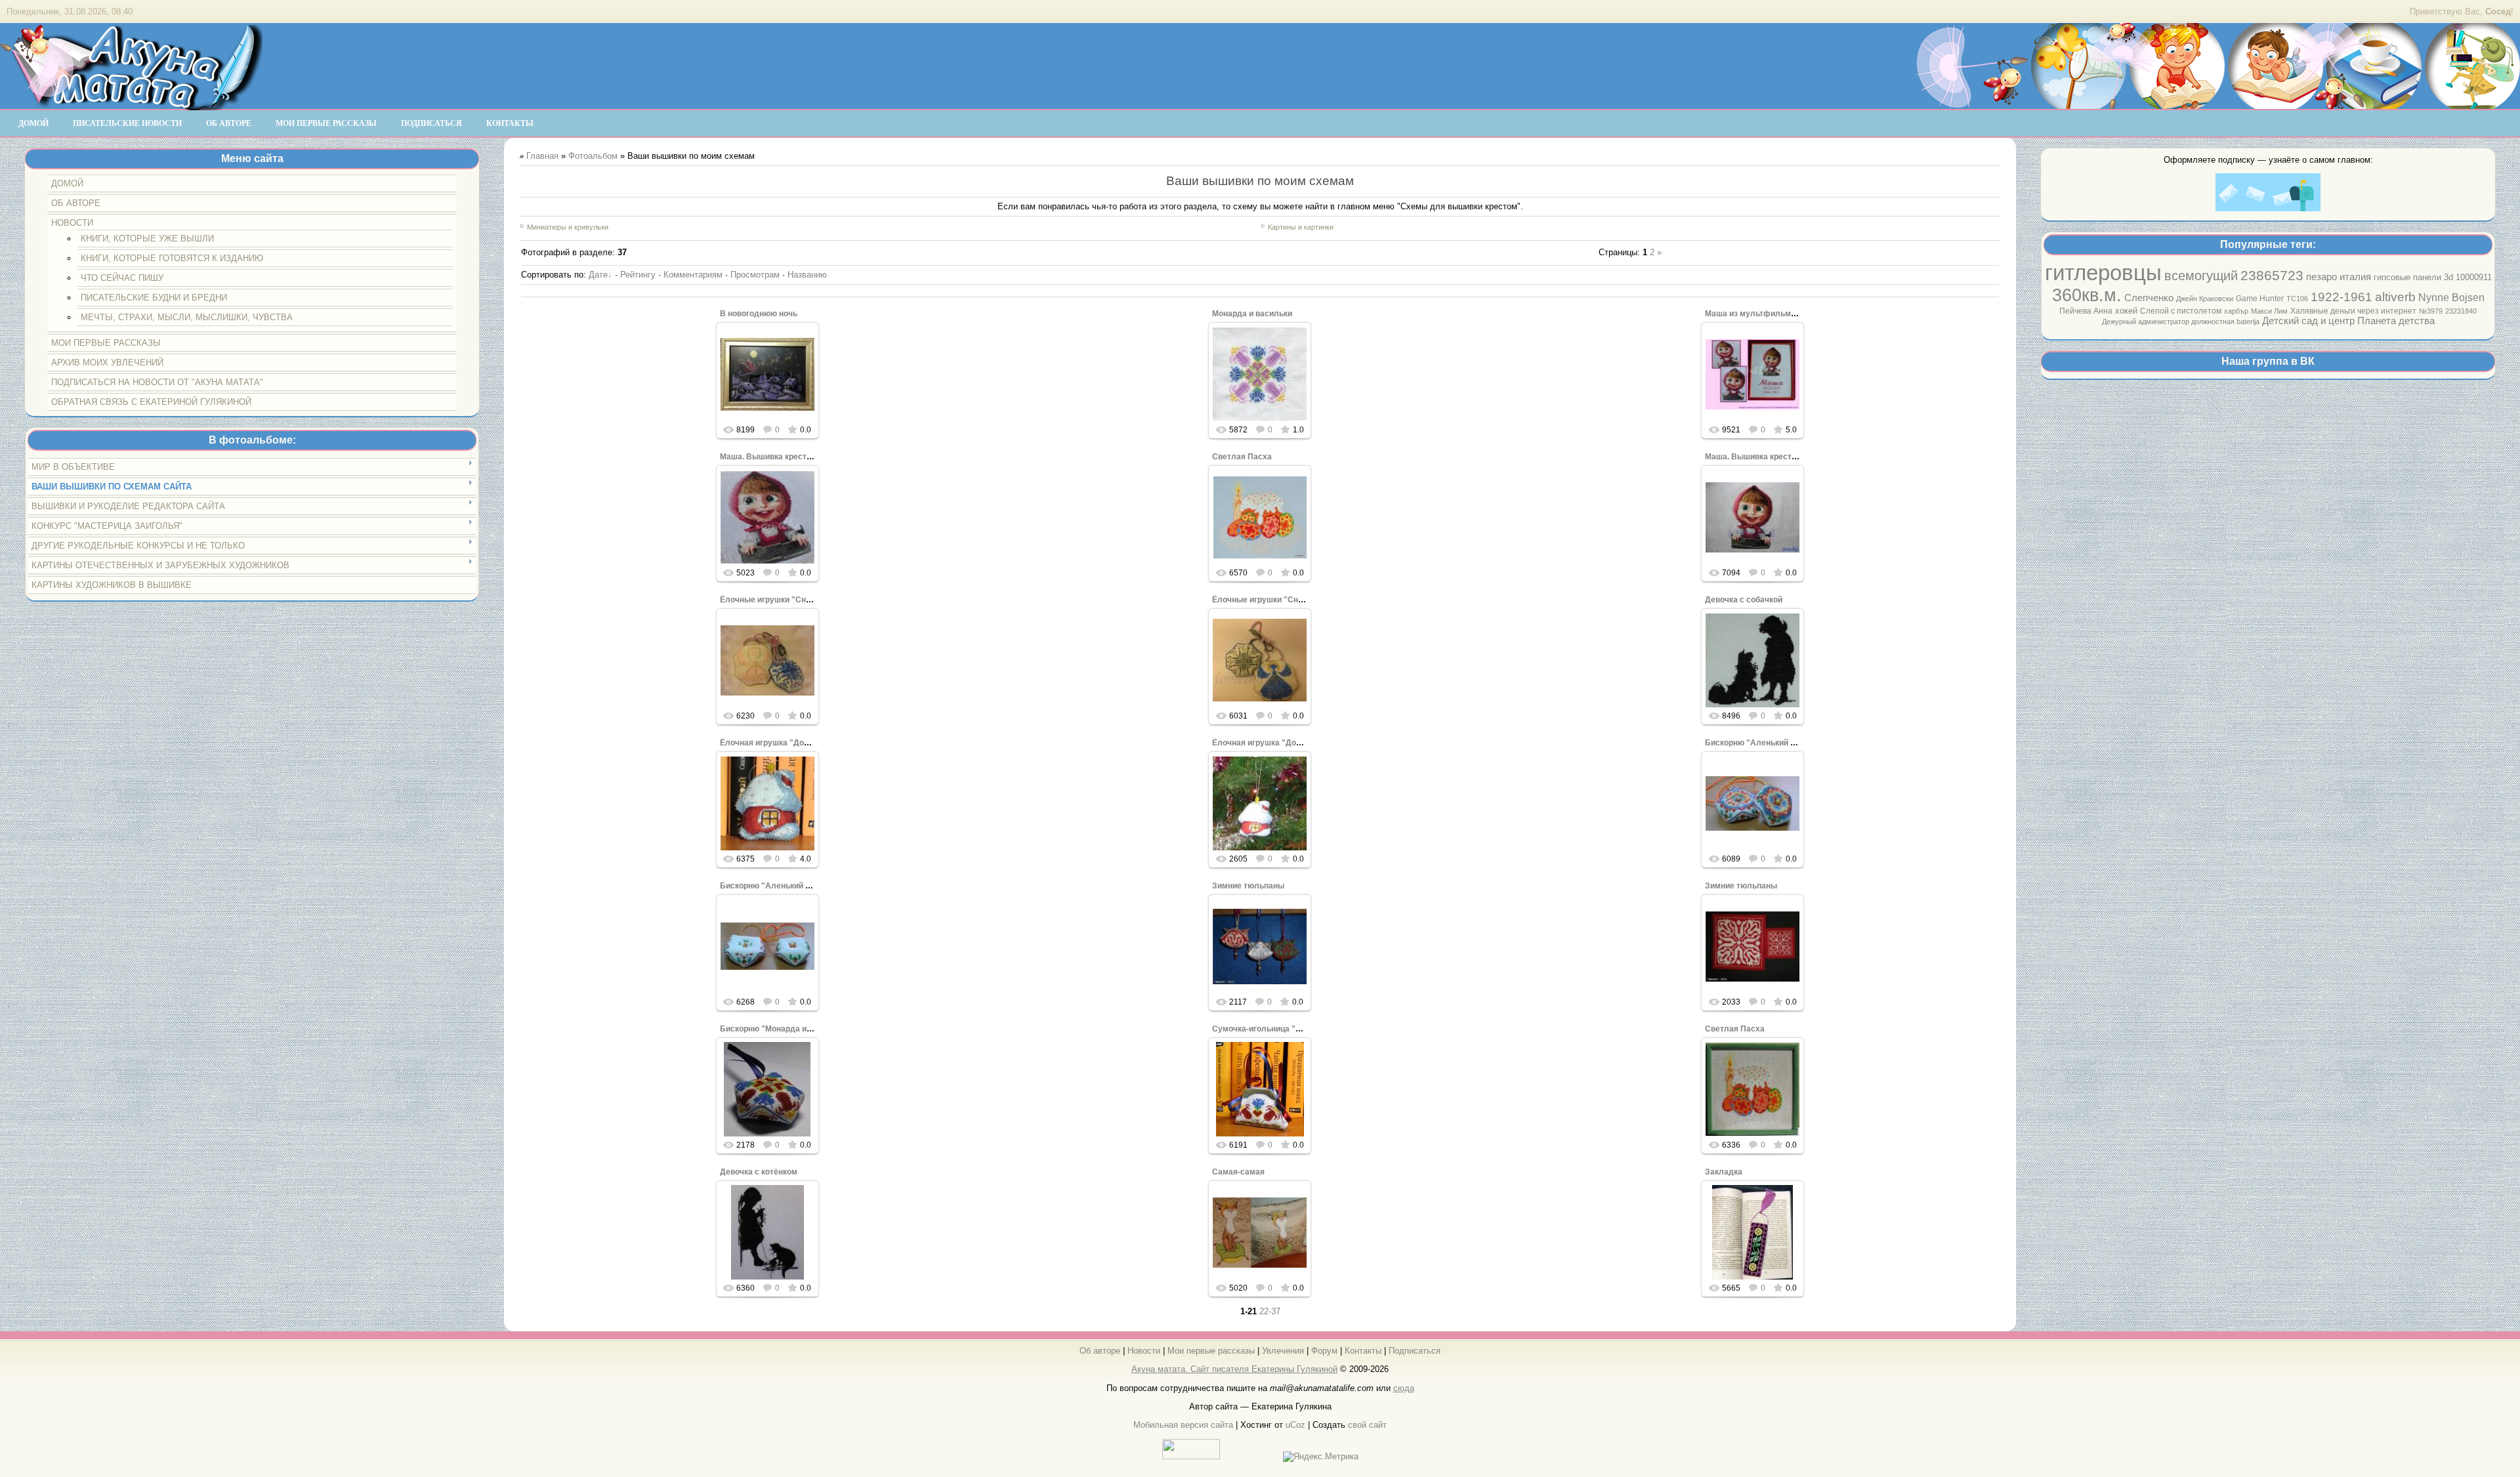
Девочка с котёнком (759, 1172)
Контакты (1363, 1351)
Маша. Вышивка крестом (768, 457)
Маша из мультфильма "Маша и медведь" (1788, 314)
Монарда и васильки (1252, 314)
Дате (598, 275)
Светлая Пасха (1242, 457)
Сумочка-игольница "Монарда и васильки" (1296, 1029)
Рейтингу (638, 275)
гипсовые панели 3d (2413, 277)
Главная (542, 156)
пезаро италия (2339, 277)
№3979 (2431, 311)
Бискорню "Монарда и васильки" (785, 1029)
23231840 (2461, 311)
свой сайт (1367, 1425)
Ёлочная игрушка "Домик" (771, 743)
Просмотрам (755, 275)
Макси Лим (2269, 311)
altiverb (2395, 297)
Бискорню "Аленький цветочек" (1767, 743)
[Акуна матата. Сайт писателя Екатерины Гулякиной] (131, 104)
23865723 (2272, 276)
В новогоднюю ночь (759, 314)
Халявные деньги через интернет (2353, 311)
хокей (2126, 311)
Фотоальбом (593, 156)
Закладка (1724, 1172)
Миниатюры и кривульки (568, 227)
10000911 (2474, 277)
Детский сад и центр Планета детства (2348, 321)
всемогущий (2201, 276)
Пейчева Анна (2086, 311)
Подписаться (1415, 1351)
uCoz (1295, 1425)
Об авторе (1100, 1351)
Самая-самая (1238, 1172)
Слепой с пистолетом (2181, 311)
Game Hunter (2260, 299)
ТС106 (2297, 299)
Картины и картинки (1301, 227)
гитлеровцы (2103, 273)
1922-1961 (2341, 297)
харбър (2236, 311)
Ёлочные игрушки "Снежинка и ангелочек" (803, 600)
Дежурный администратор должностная (2169, 322)
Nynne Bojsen (2451, 298)
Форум (1324, 1351)
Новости (1144, 1351)
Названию (807, 275)
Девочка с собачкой (1744, 600)
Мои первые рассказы (1211, 1351)
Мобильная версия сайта (1183, 1425)
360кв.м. (2087, 295)
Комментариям (693, 275)
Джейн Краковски (2205, 299)
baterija (2248, 322)
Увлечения (1283, 1351)
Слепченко (2149, 298)
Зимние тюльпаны (1248, 886)
